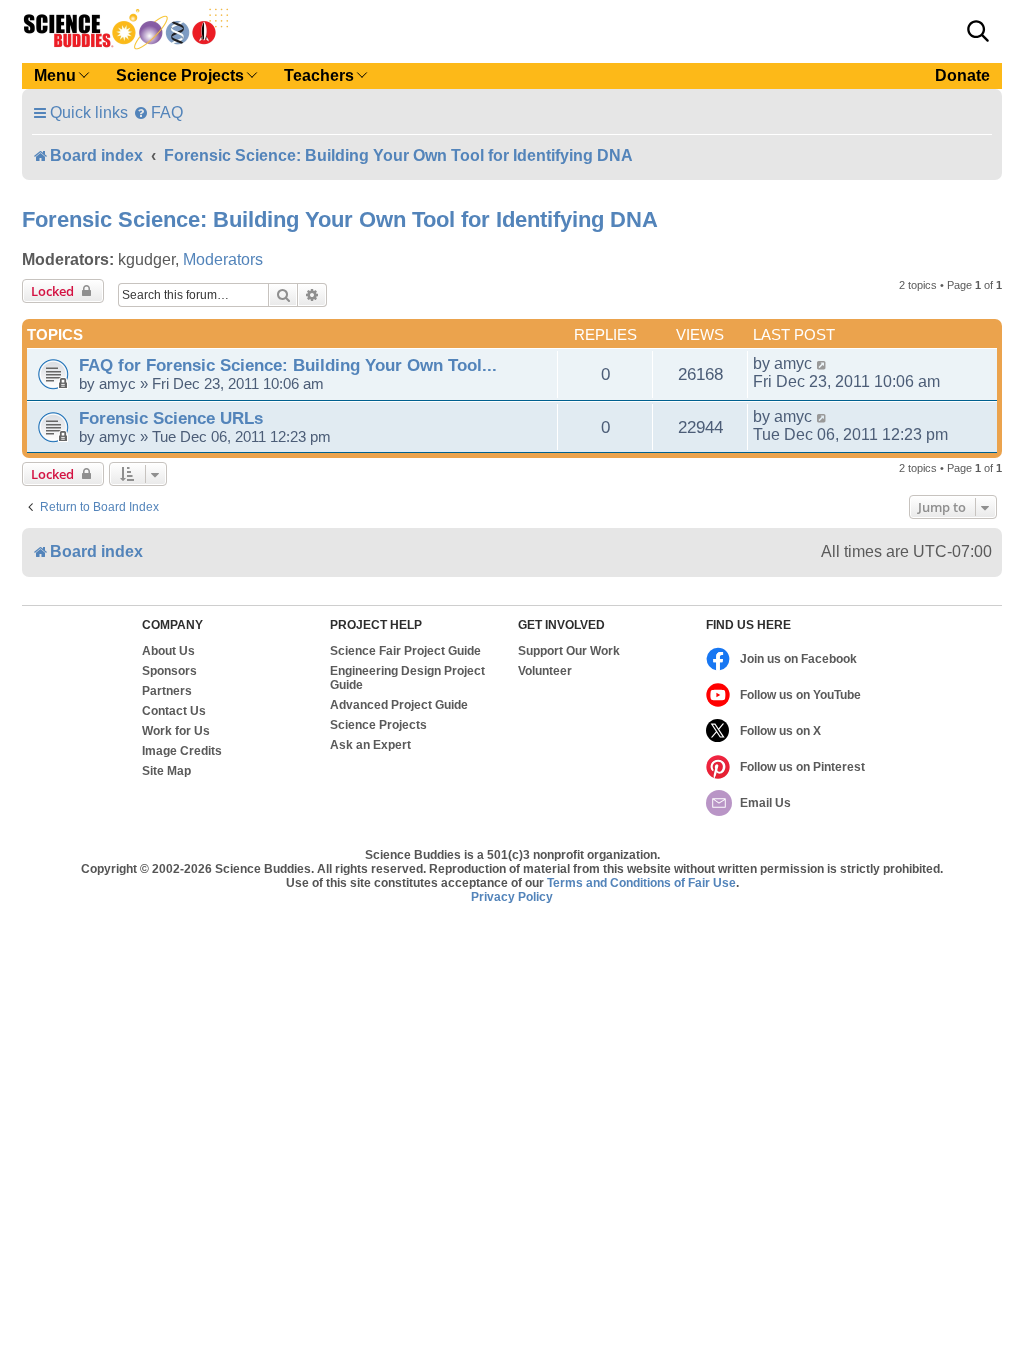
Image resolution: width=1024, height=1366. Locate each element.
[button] (978, 31)
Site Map (166, 771)
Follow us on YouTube (800, 695)
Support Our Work (569, 651)
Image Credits (182, 751)
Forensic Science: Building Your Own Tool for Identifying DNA (340, 219)
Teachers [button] (319, 75)
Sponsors (169, 671)
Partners (167, 691)
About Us (168, 651)
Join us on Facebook (798, 659)
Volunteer (545, 671)
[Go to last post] (822, 364)
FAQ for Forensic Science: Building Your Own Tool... (288, 365)
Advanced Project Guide (399, 705)
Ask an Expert (370, 745)
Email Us (765, 803)
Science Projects (378, 725)
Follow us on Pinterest (802, 767)
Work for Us (176, 731)
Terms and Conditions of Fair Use (641, 883)
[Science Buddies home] (126, 29)
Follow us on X (780, 731)
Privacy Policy (512, 897)
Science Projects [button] (180, 75)
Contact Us (174, 711)
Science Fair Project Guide (405, 651)
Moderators (223, 259)
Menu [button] (55, 75)
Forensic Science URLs (171, 418)
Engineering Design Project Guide (407, 678)
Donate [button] (962, 75)
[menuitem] (158, 112)
